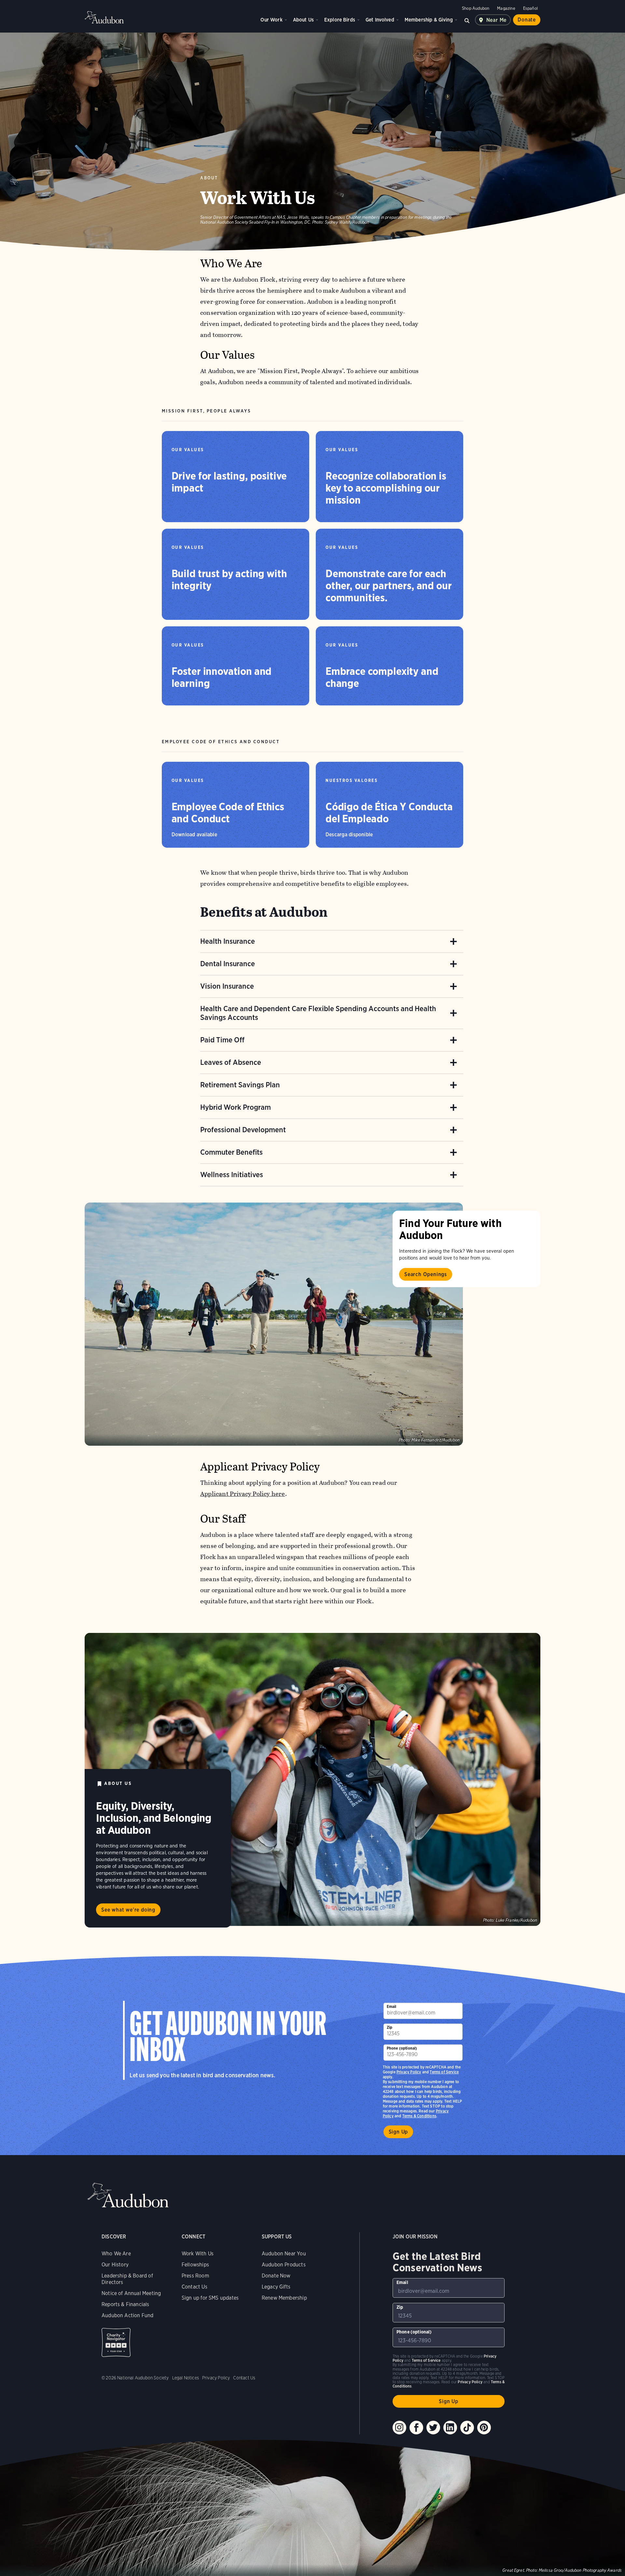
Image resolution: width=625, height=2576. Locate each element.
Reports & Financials (125, 2304)
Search (467, 20)
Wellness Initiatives (232, 1175)
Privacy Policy (409, 2072)
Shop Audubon (476, 8)
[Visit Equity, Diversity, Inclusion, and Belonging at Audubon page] (312, 1779)
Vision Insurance (227, 986)
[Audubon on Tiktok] (467, 2428)
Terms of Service (444, 2072)
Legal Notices (186, 2378)
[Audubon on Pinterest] (484, 2428)
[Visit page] (274, 1324)
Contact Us (194, 2287)
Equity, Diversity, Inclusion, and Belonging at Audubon (154, 1818)
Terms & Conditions (419, 2116)
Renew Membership (284, 2298)
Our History (115, 2265)
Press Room (195, 2276)
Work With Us (198, 2254)
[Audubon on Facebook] (416, 2428)
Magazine (506, 8)
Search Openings (426, 1274)
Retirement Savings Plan (240, 1085)
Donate (527, 20)
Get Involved (380, 20)
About (209, 178)
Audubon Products (284, 2265)
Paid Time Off (222, 1040)
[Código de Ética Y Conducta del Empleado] (389, 805)
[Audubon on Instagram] (399, 2428)
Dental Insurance (228, 964)
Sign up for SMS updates (210, 2298)
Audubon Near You (284, 2254)
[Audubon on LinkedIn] (450, 2428)
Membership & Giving (429, 20)
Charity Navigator (116, 2342)
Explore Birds (340, 20)
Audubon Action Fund (127, 2315)
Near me (497, 20)
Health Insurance (228, 941)
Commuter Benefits (231, 1152)
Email (392, 2006)
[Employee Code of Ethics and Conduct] (236, 805)
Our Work (271, 20)
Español (530, 8)
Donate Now (276, 2276)
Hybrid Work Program (236, 1107)
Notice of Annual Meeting (131, 2293)
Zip (390, 2027)
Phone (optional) (402, 2048)
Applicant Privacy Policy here (243, 1494)
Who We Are (116, 2254)
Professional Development (243, 1130)
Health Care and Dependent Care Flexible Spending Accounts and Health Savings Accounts (318, 1013)
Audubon (104, 17)
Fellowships (195, 2265)
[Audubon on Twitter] (433, 2428)
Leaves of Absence (231, 1062)
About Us (303, 20)
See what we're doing (128, 1910)
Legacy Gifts (276, 2287)
